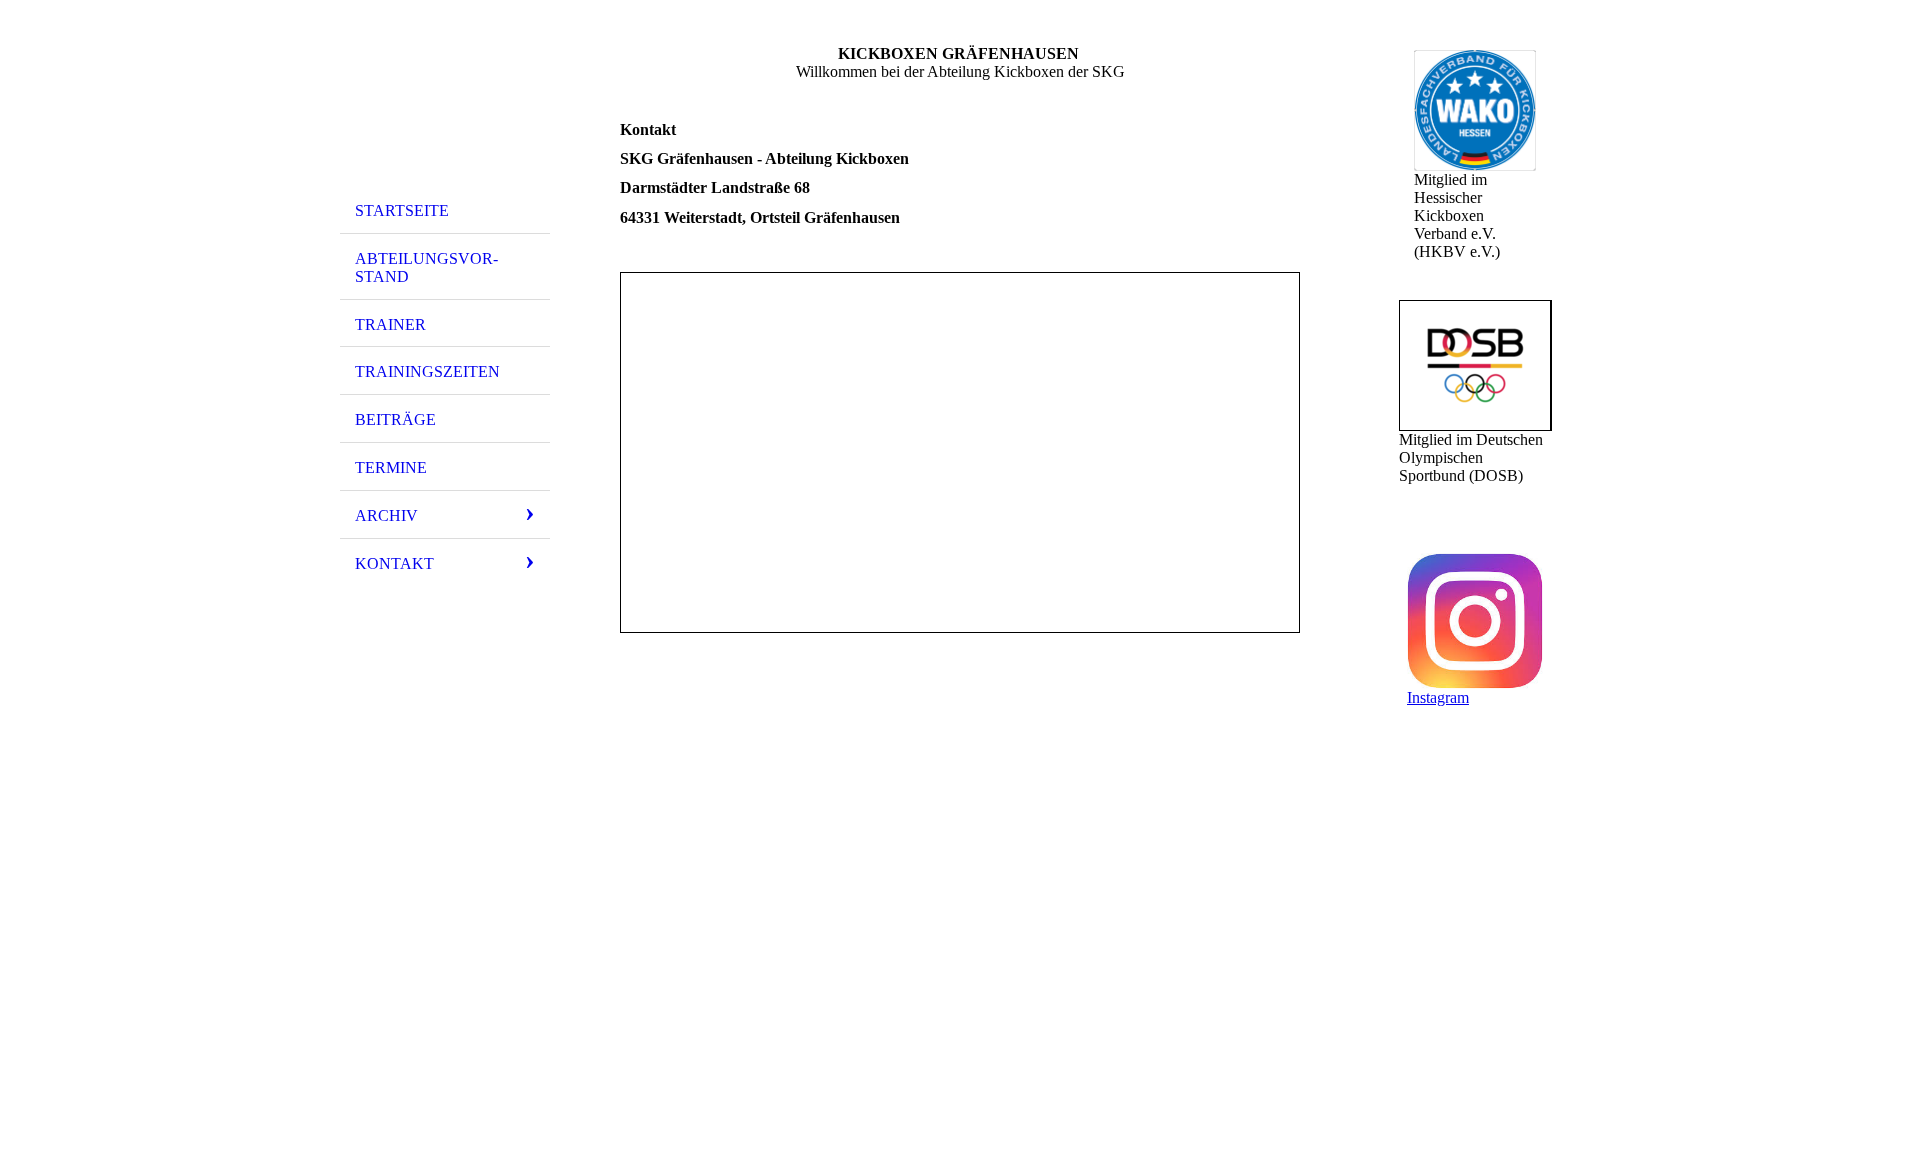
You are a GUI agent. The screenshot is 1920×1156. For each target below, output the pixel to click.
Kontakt (394, 563)
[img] (445, 103)
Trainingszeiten (427, 371)
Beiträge (395, 419)
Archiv (386, 515)
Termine (391, 467)
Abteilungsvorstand (426, 267)
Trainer (390, 324)
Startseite (402, 210)
